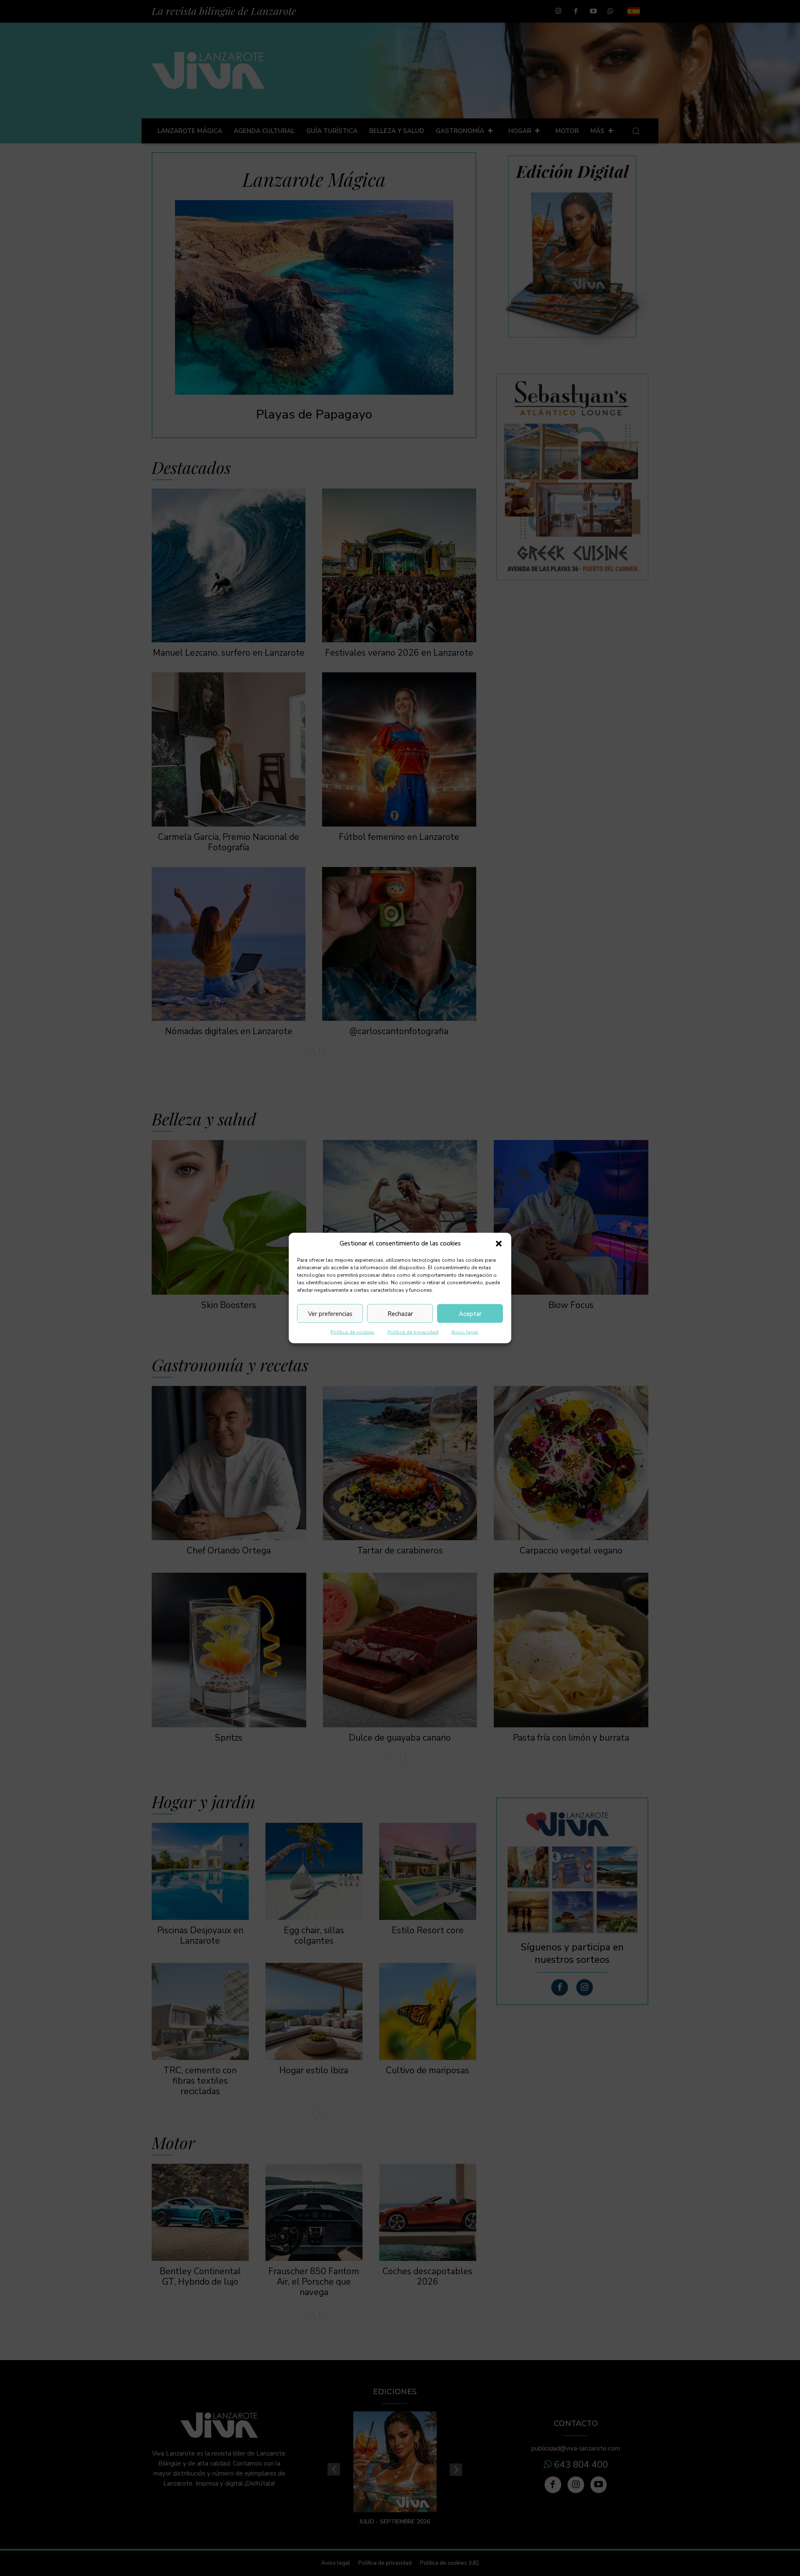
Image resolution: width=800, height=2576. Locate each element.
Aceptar (470, 1313)
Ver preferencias (330, 1313)
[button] (499, 1243)
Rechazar (400, 1313)
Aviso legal (465, 1332)
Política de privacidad (413, 1332)
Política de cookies (352, 1332)
